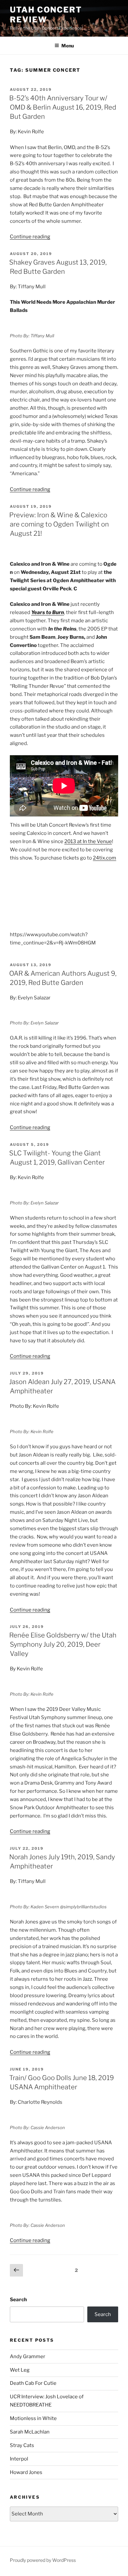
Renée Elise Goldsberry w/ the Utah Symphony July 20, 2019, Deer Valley (63, 1644)
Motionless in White (33, 2418)
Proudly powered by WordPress (43, 2560)
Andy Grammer (28, 2357)
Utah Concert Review (46, 15)
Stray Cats (22, 2445)
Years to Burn (48, 612)
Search (18, 2300)
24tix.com (105, 858)
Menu (68, 46)
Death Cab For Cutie (33, 2383)
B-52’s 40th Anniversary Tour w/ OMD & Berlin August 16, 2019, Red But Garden (63, 107)
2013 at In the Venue (88, 841)
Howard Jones (26, 2472)
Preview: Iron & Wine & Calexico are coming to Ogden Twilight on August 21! (59, 524)
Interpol (19, 2459)
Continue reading (30, 237)
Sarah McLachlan (30, 2432)
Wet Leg (20, 2370)
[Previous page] (16, 2271)
